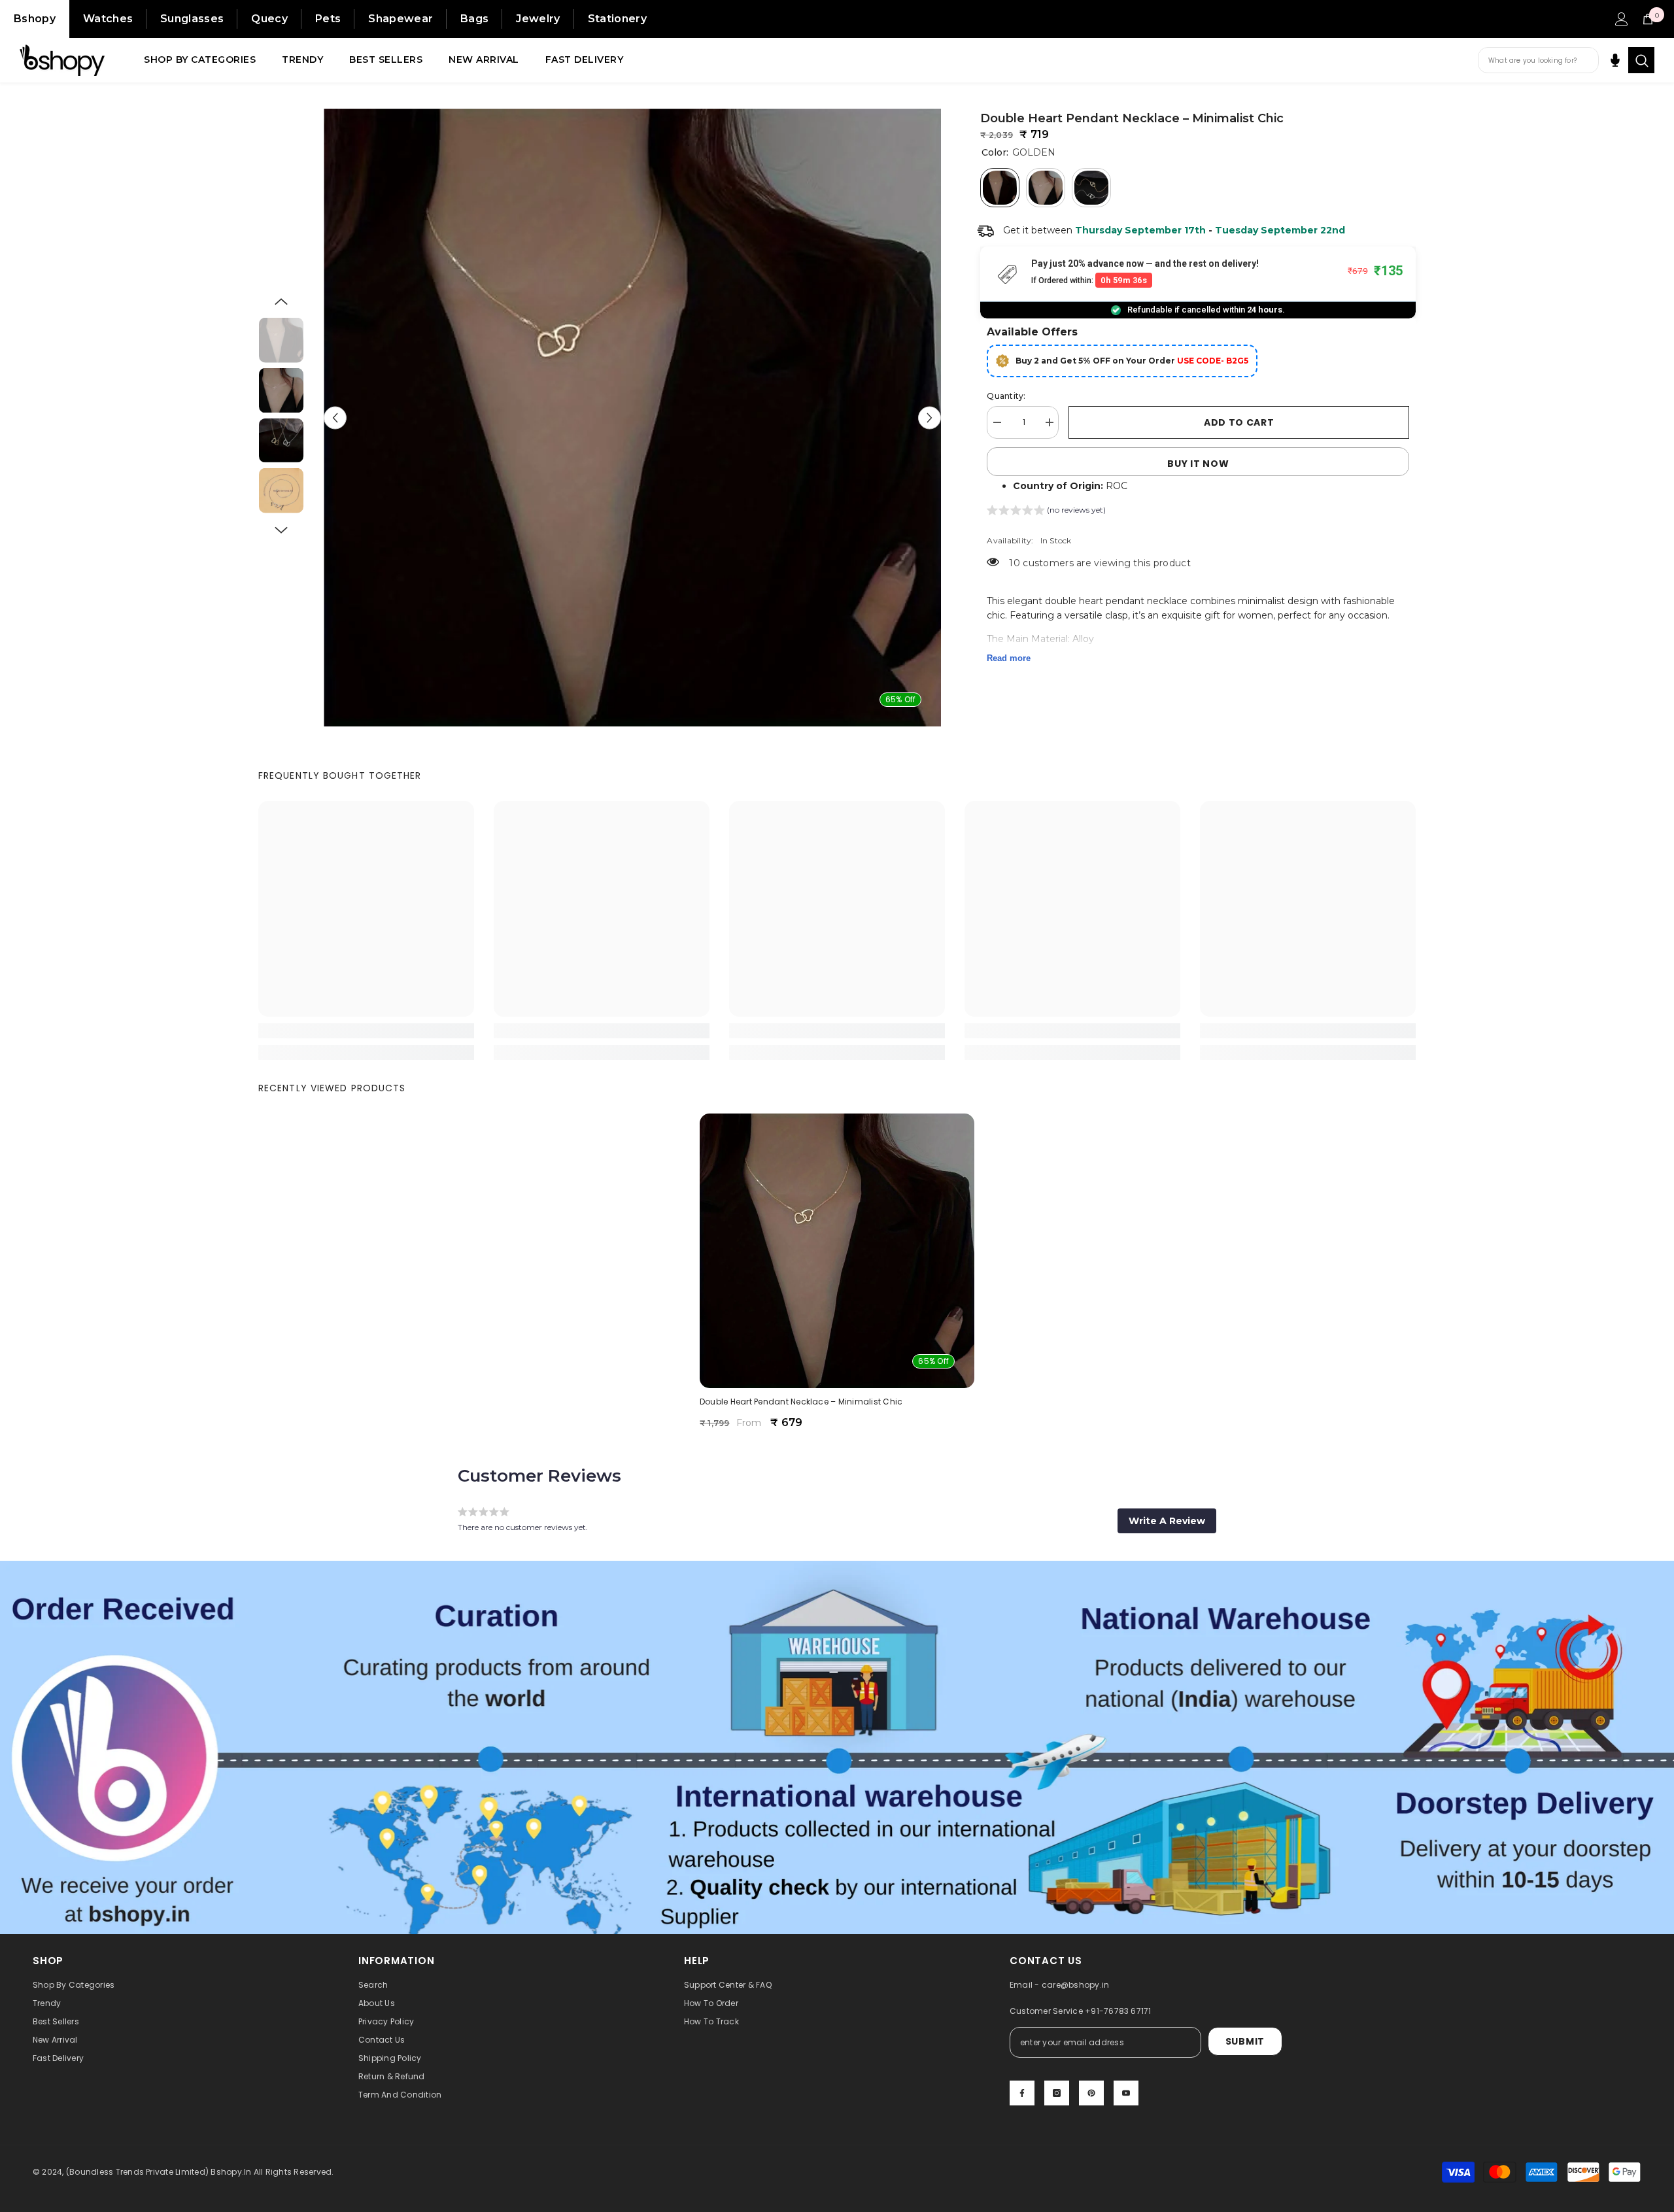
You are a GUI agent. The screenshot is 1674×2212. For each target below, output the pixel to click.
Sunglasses (192, 19)
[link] (366, 1031)
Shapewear (401, 19)
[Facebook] (1022, 2093)
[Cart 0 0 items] (1648, 19)
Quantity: (1006, 396)
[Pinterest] (1091, 2093)
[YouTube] (1126, 2093)
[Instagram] (1057, 2093)
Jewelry (538, 19)
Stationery (617, 19)
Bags (474, 19)
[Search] (1641, 60)
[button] (335, 417)
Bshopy (35, 19)
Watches (108, 19)
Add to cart (1239, 422)
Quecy (269, 19)
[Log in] (1622, 19)
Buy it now (1198, 464)
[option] (633, 417)
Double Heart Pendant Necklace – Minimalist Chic (801, 1402)
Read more (1009, 658)
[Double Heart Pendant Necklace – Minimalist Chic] (837, 1251)
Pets (328, 19)
